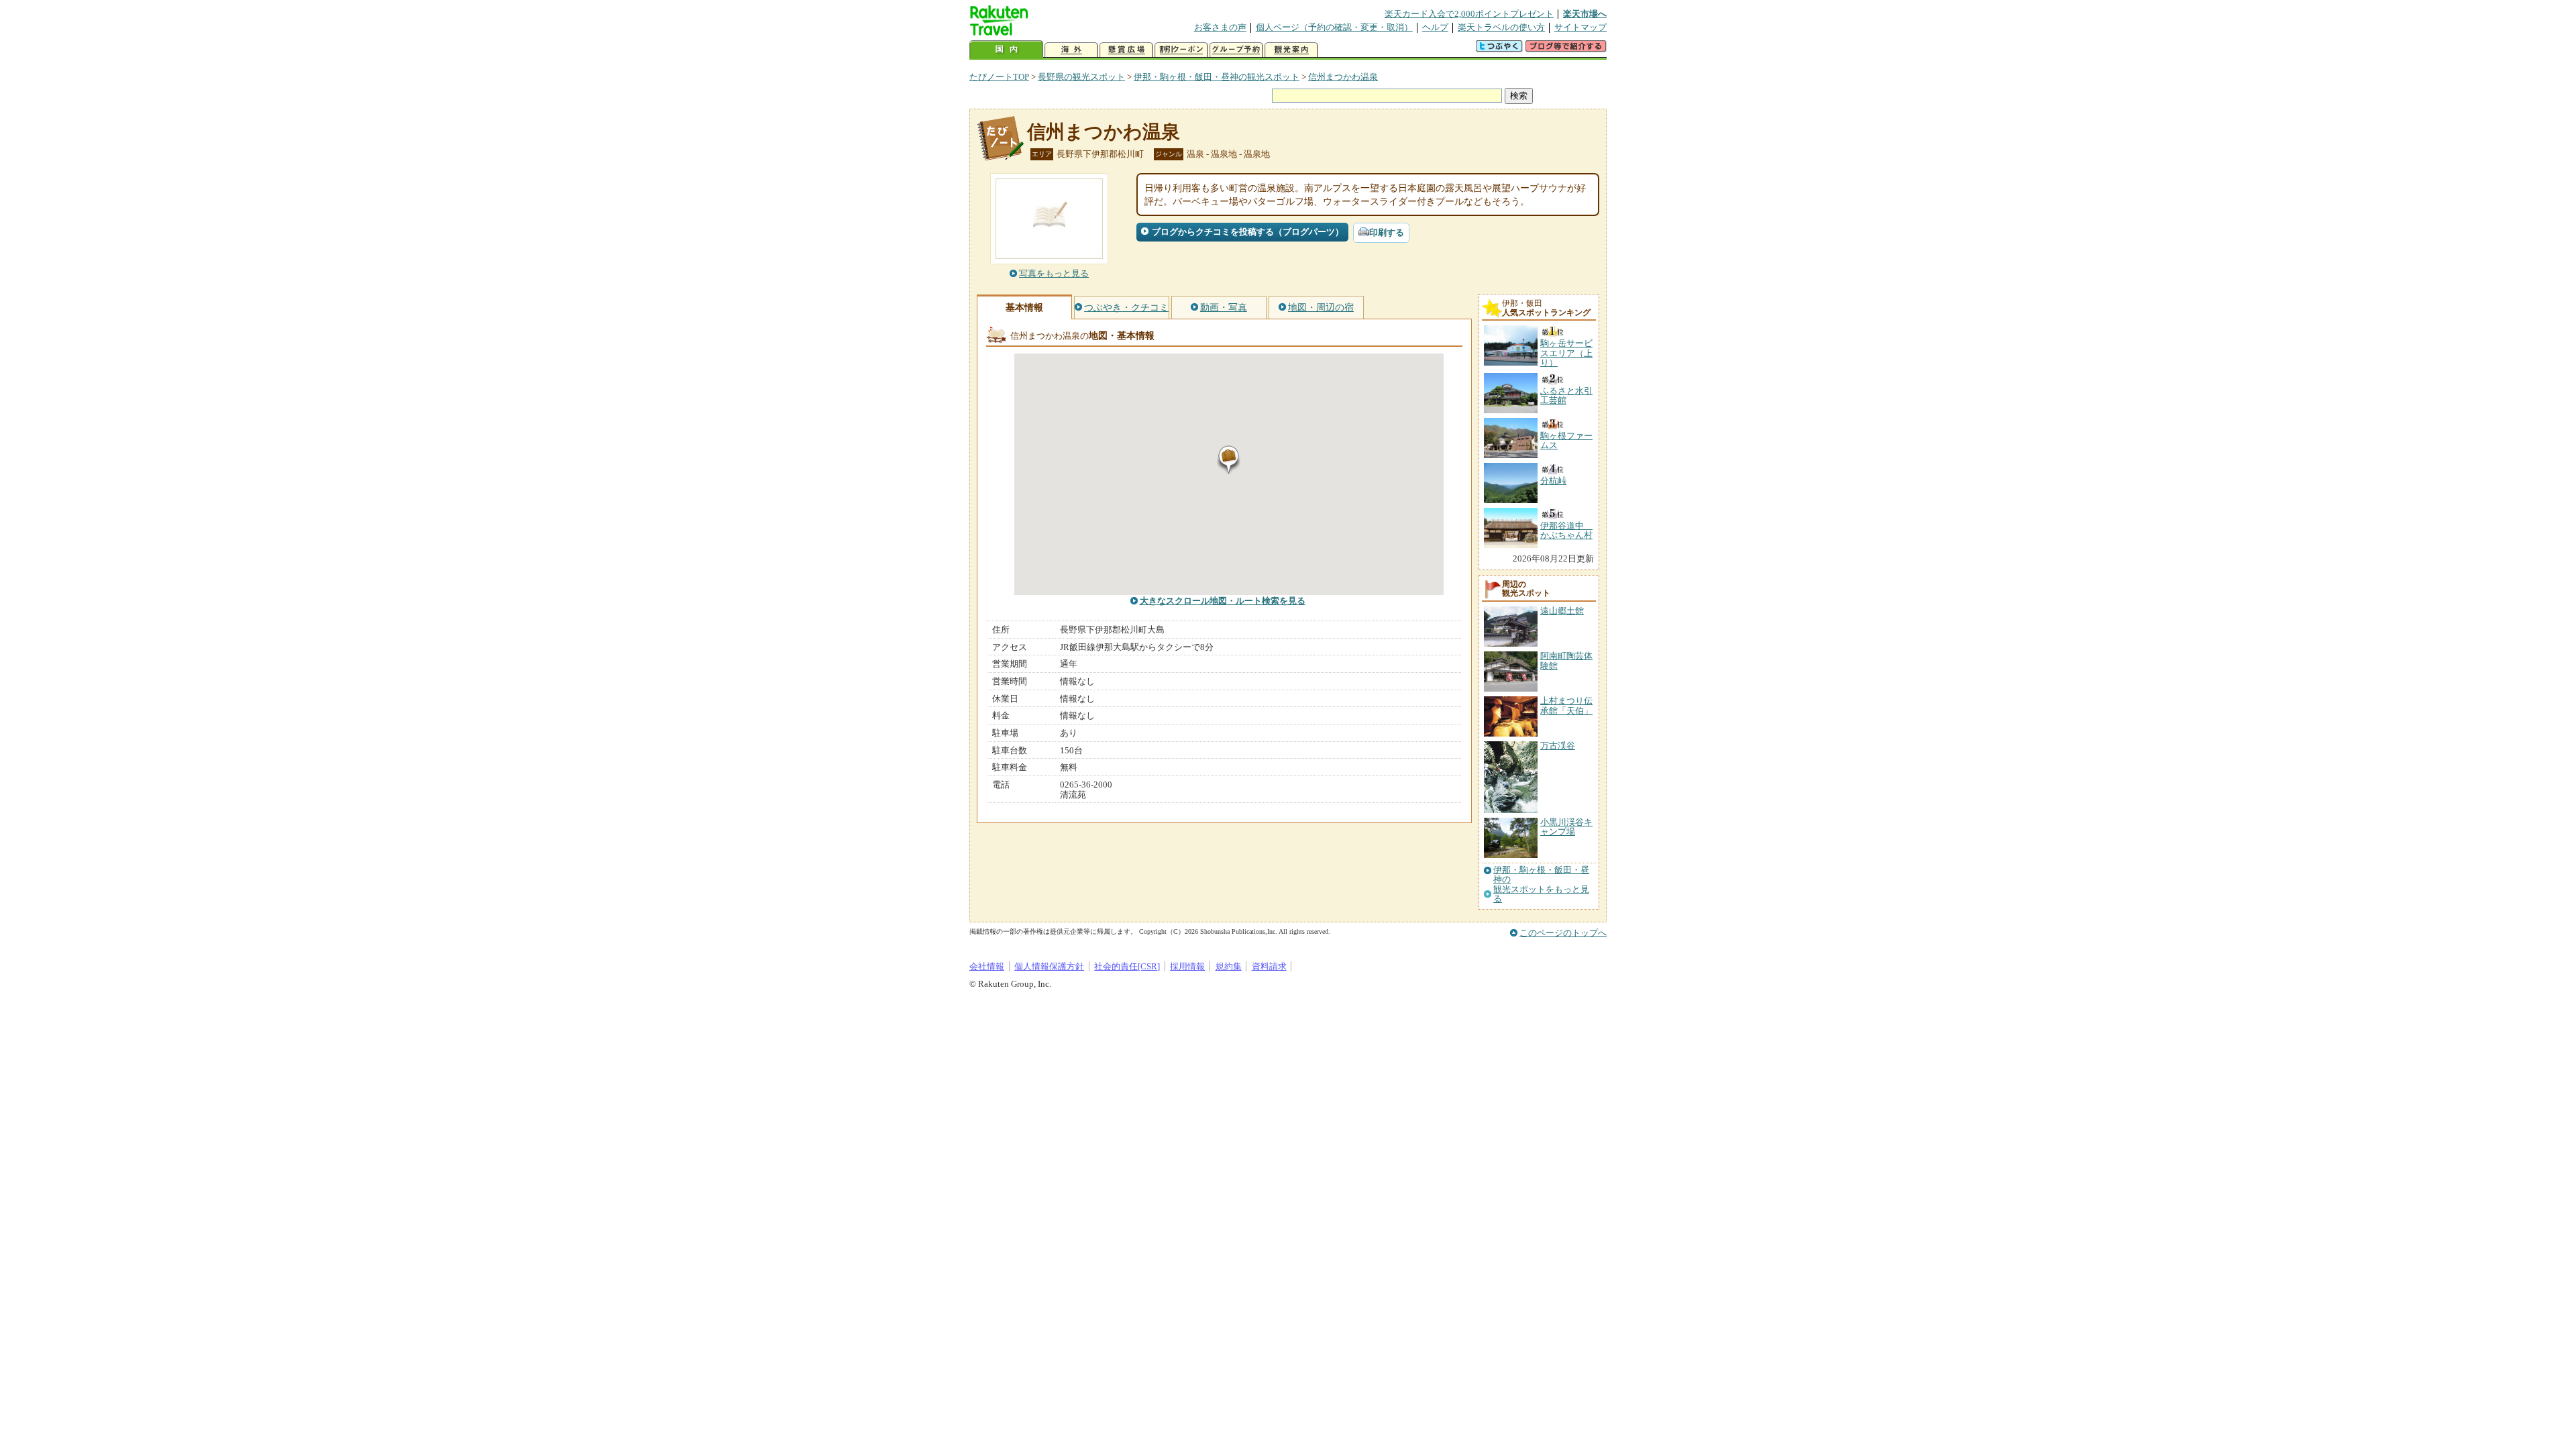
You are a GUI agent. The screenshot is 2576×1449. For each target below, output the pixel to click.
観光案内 (1291, 50)
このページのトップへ (1563, 933)
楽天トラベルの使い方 (1501, 27)
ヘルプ (1435, 27)
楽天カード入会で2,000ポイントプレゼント (1469, 14)
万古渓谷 (1558, 746)
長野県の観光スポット (1081, 77)
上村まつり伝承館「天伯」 (1566, 705)
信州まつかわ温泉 (1343, 77)
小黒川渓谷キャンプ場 (1566, 827)
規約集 (1229, 966)
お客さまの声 (1220, 27)
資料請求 (1269, 966)
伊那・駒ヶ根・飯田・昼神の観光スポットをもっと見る (1541, 884)
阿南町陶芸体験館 (1566, 660)
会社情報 (987, 966)
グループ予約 (1236, 50)
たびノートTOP (999, 77)
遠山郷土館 (1562, 611)
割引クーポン (1181, 50)
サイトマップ (1580, 27)
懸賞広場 (1126, 50)
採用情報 (1187, 966)
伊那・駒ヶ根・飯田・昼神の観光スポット (1217, 77)
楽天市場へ (1585, 14)
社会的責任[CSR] (1127, 966)
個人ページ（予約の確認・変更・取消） (1334, 27)
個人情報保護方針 (1049, 966)
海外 (1071, 50)
